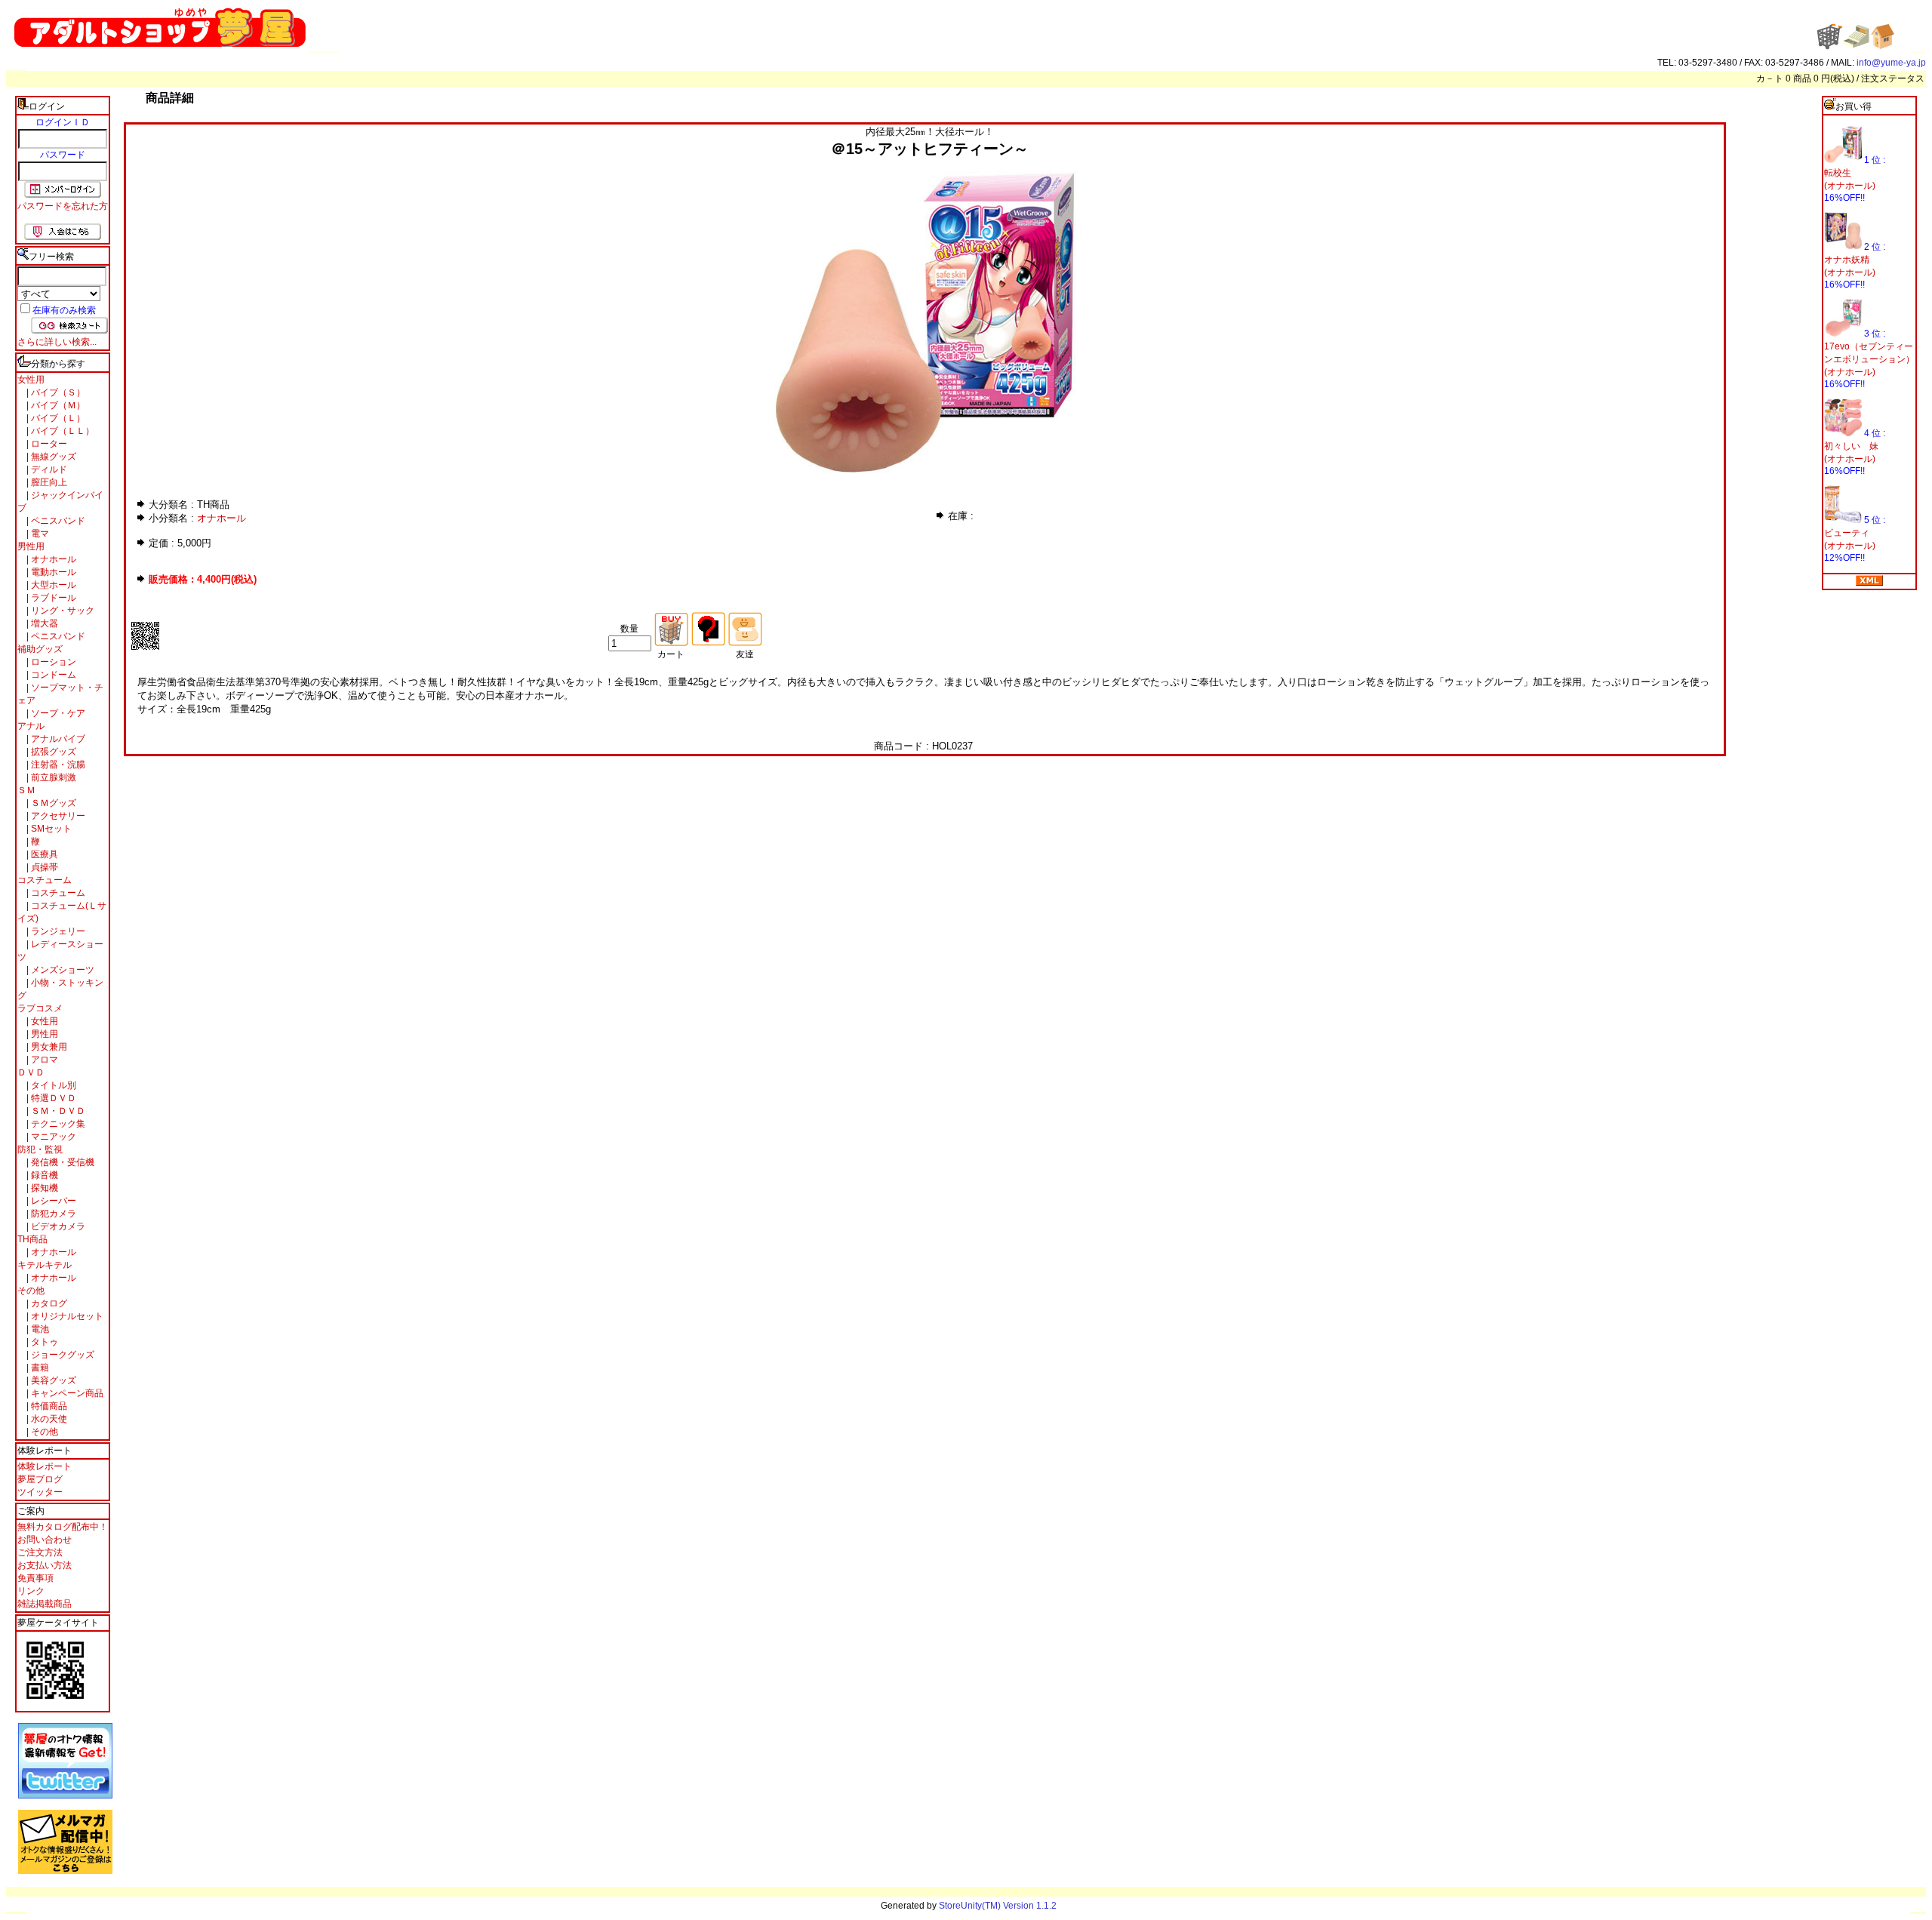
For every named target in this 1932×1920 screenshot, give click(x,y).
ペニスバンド (57, 521)
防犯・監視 (40, 1149)
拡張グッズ (52, 752)
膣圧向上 (48, 482)
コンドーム (52, 675)
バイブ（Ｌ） (57, 418)
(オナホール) (1850, 186)
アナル (31, 726)
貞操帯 (43, 867)
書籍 (39, 1368)
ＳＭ (26, 790)
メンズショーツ (62, 970)
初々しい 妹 (1851, 446)
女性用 (31, 380)
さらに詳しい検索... (57, 342)
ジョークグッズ (62, 1355)
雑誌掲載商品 (45, 1604)
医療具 (43, 854)
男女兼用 (48, 1047)
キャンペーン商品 (66, 1393)
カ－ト (1771, 78)
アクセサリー (57, 816)
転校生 (1838, 173)
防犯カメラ (52, 1214)
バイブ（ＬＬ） (62, 431)
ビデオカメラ (57, 1226)
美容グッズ (52, 1380)
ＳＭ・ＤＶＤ (57, 1111)
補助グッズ (40, 649)
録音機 (43, 1175)
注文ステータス (1893, 78)
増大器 (43, 623)
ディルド (48, 469)
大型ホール (52, 585)
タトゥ (43, 1342)
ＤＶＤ (31, 1072)
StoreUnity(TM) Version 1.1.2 (998, 1906)
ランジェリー (57, 931)
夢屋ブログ (40, 1479)
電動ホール (52, 572)
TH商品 (32, 1239)
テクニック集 (57, 1124)
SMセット (50, 829)
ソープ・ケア (57, 713)
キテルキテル (45, 1265)
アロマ (43, 1060)
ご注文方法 (40, 1552)
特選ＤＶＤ (52, 1098)
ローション (52, 662)
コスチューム (45, 880)
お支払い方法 (45, 1565)
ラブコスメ (40, 1008)
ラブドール (52, 598)
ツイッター (40, 1492)
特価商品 (48, 1406)
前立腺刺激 (52, 777)
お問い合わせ (45, 1540)
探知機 (43, 1188)
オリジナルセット (66, 1316)
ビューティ (1847, 533)
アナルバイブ (57, 739)
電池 (39, 1329)
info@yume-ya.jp (1891, 63)
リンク (31, 1591)
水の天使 (48, 1419)
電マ (39, 534)
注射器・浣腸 (57, 765)
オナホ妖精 (1847, 260)
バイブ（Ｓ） (57, 392)
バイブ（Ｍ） (57, 405)
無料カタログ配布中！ (63, 1527)
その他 (31, 1291)
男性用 (31, 546)
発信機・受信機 (62, 1162)
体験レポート (45, 1466)
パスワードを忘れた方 (63, 206)
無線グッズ (52, 457)
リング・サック (62, 611)
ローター (48, 444)
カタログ (48, 1303)
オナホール (52, 559)
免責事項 (35, 1578)
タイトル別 (52, 1085)
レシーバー (52, 1201)
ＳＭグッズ (52, 803)
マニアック (52, 1137)
